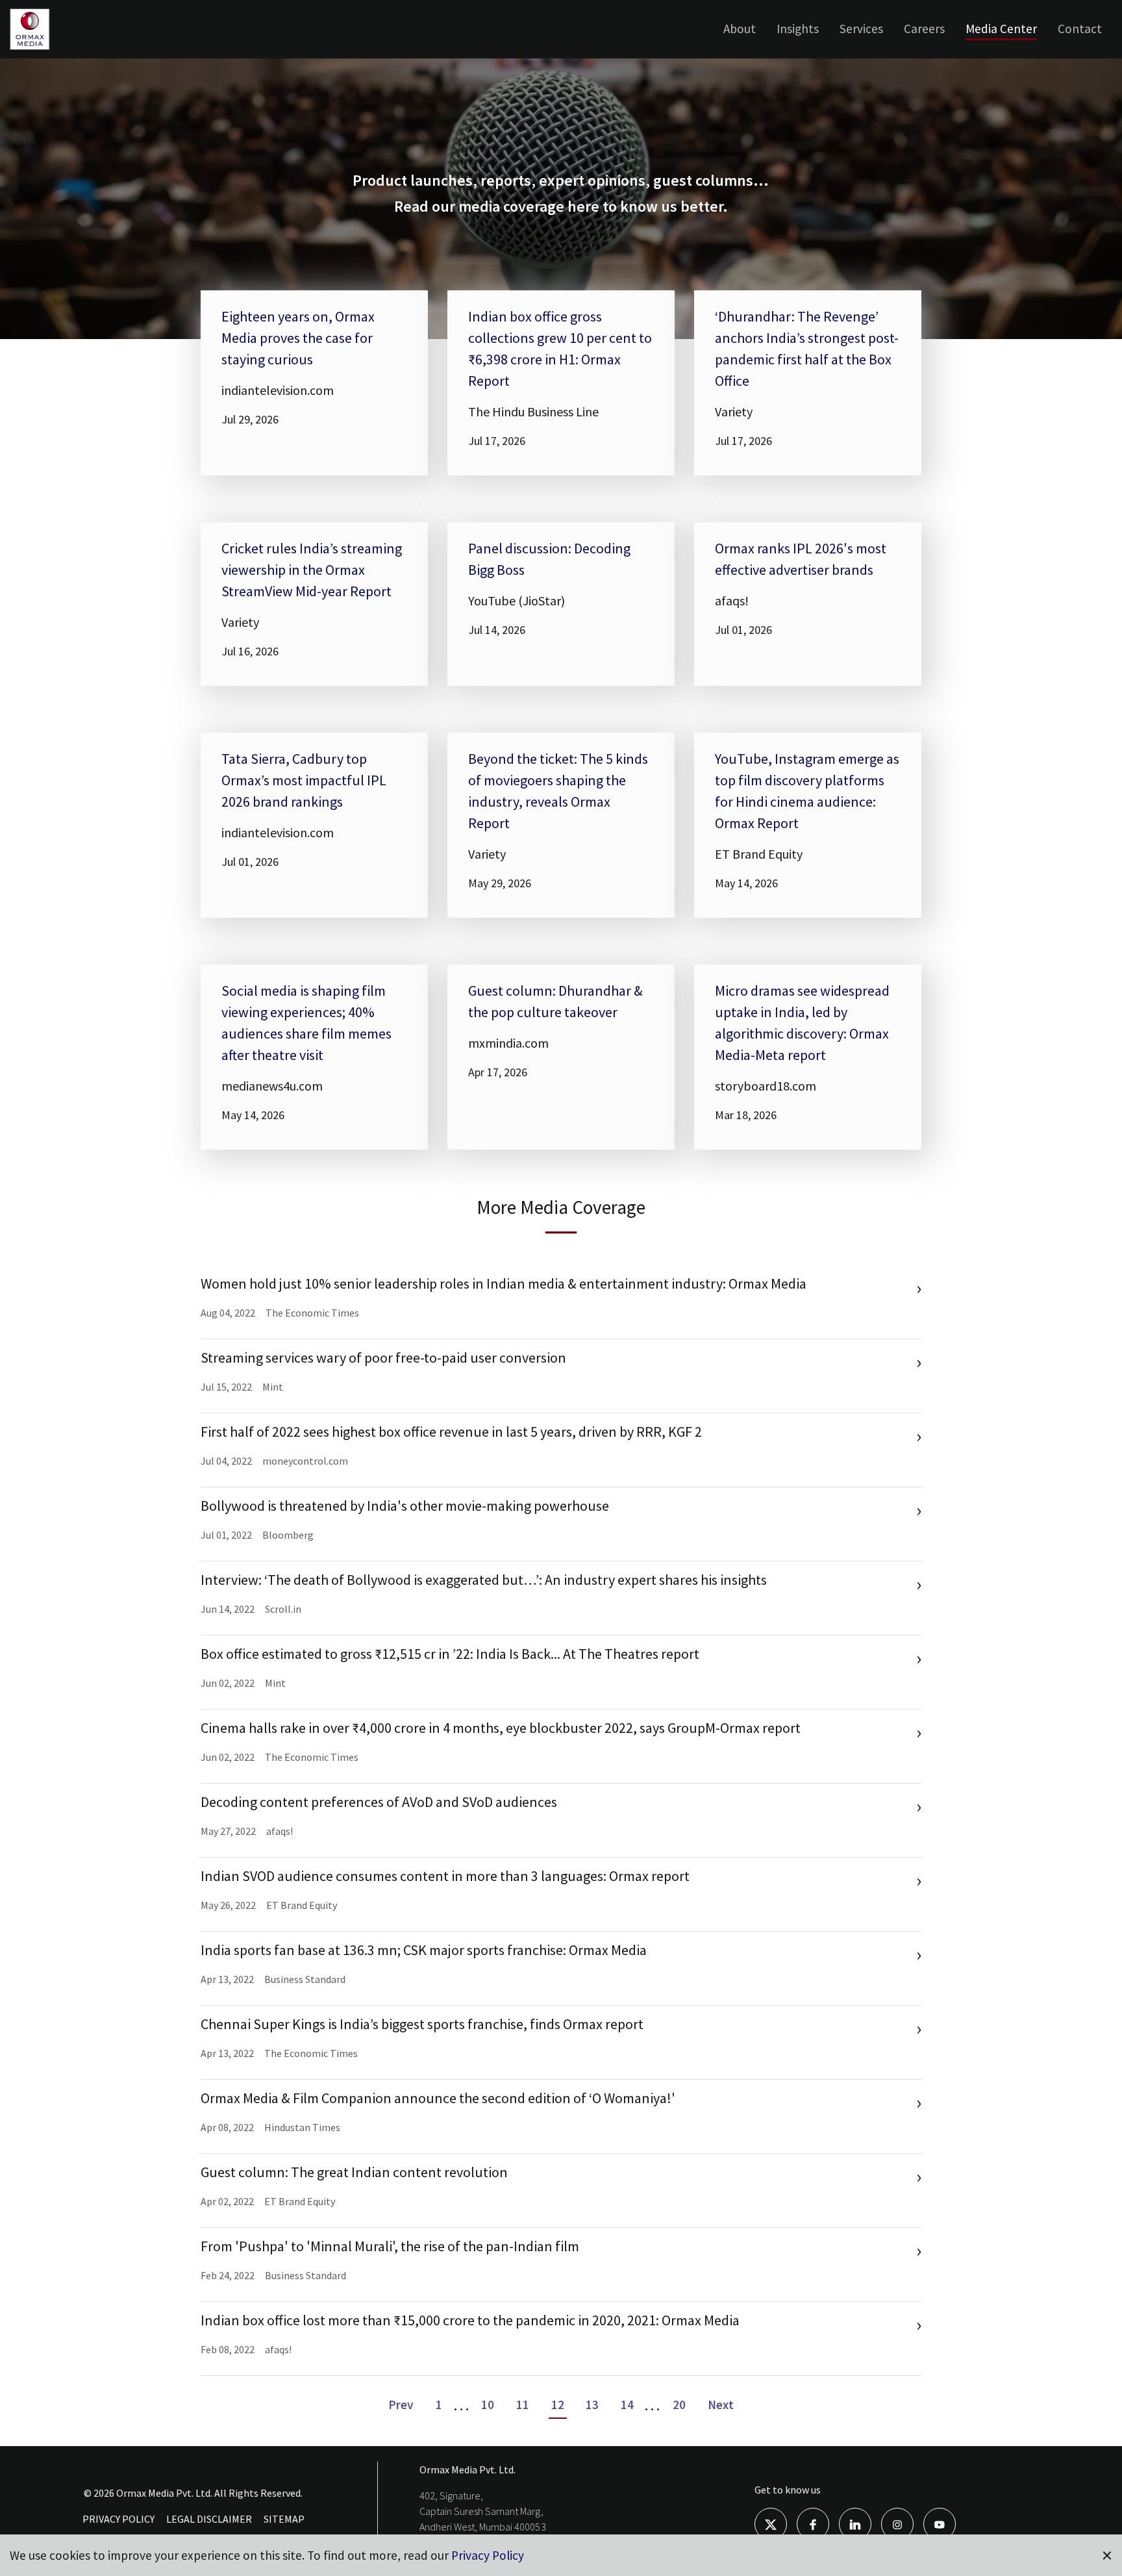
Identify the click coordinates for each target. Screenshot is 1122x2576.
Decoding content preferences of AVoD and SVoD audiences (379, 1802)
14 (627, 2405)
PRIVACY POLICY (118, 2519)
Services (861, 29)
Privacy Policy (488, 2555)
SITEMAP (284, 2519)
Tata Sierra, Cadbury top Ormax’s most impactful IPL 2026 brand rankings (304, 780)
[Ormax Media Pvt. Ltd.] (50, 49)
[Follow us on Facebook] (813, 2523)
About (740, 29)
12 (558, 2405)
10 (488, 2405)
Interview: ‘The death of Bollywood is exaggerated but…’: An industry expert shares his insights (484, 1580)
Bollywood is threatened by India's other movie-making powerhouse (405, 1506)
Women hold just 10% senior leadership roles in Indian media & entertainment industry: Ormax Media (504, 1283)
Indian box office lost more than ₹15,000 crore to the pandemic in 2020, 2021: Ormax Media (470, 2320)
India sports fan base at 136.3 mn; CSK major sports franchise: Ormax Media (424, 1950)
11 (523, 2405)
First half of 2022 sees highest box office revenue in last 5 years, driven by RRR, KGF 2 (451, 1432)
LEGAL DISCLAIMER (209, 2519)
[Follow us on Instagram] (897, 2523)
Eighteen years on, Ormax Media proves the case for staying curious (298, 338)
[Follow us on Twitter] (771, 2523)
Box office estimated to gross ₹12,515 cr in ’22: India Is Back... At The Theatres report (450, 1654)
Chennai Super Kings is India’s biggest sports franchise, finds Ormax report (422, 2024)
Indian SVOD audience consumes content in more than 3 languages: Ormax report (445, 1876)
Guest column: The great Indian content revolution (354, 2172)
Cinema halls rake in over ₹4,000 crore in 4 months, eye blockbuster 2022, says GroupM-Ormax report (501, 1728)
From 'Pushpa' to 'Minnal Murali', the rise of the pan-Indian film (390, 2246)
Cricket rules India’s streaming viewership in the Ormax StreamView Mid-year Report (312, 570)
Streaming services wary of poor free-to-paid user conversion (383, 1357)
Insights (798, 29)
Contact (1080, 29)
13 (592, 2405)
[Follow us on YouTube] (940, 2523)
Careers (924, 29)
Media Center (1001, 29)
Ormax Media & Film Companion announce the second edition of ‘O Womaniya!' (438, 2098)
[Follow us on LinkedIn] (855, 2523)
